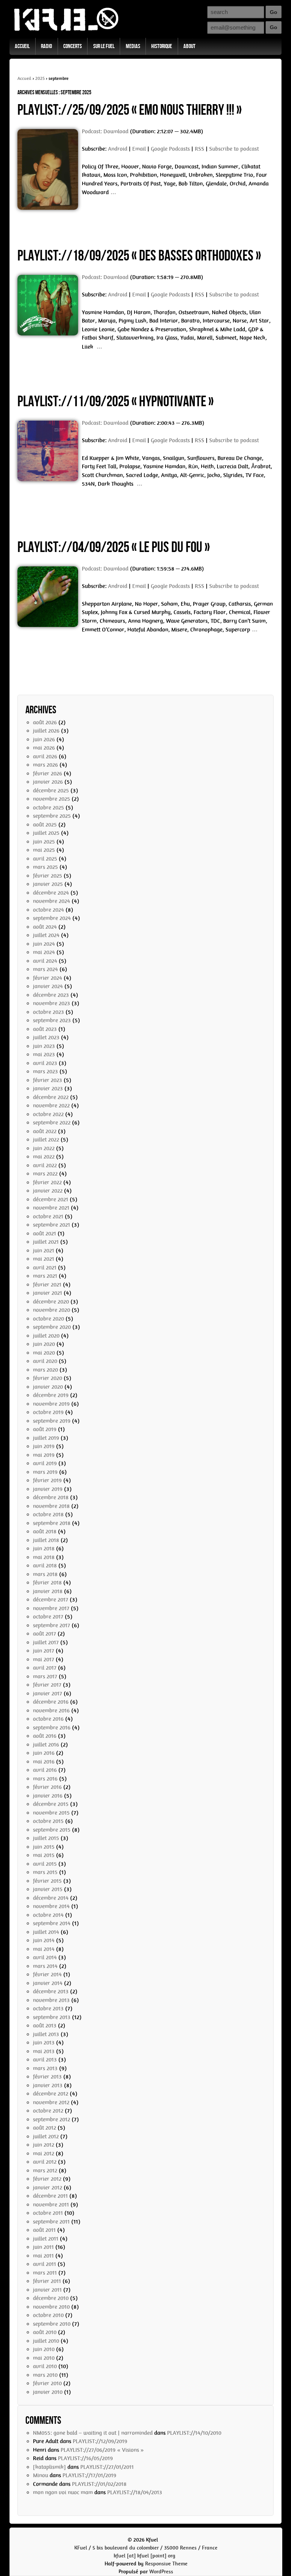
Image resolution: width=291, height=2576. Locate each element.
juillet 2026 (46, 731)
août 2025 (45, 825)
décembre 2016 (51, 1702)
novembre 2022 (51, 1106)
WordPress (161, 2572)
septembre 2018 (52, 1523)
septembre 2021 (52, 1225)
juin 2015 (44, 1847)
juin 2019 (44, 1446)
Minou (41, 2475)
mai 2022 (44, 1157)
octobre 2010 (48, 2315)
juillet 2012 (46, 2136)
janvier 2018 (48, 1591)
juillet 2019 (46, 1438)
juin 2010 (44, 2349)
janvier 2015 (48, 1889)
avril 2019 (45, 1463)
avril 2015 (45, 1864)
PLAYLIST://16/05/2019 (85, 2458)
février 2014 (47, 1974)
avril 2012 (45, 2162)
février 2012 (47, 2179)
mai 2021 (44, 1259)
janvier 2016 (48, 1796)
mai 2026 (44, 748)
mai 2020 (44, 1353)
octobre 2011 (48, 2213)
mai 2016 (44, 1762)
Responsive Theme (166, 2564)
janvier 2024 (48, 986)
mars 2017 (45, 1676)
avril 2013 (45, 2060)
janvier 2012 (48, 2188)
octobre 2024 (48, 910)
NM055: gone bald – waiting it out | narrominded (93, 2433)
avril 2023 (45, 1063)
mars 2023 (45, 1071)
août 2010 (45, 2332)
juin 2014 (44, 1940)
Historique (162, 46)
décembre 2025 (51, 791)
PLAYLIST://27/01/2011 (107, 2467)
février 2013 (47, 2077)
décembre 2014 (51, 1898)
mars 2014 (45, 1966)
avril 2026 (45, 756)
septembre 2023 (52, 1020)
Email (139, 149)
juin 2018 (44, 1548)
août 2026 (45, 722)
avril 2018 (45, 1566)
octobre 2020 (48, 1319)
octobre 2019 (48, 1412)
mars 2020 (45, 1370)
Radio (46, 46)
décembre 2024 (51, 893)
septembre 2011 (51, 2222)
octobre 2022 (48, 1114)
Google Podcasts (170, 149)
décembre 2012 (51, 2094)
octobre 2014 (48, 1915)
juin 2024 (44, 944)
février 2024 (48, 978)
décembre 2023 (51, 995)
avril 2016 (45, 1770)
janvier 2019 (48, 1489)
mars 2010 (45, 2375)
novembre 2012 (51, 2102)
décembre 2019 (51, 1395)
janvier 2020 (48, 1387)
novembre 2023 (52, 1003)
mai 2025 (44, 850)
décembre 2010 (51, 2298)
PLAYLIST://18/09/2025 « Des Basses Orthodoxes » (139, 256)
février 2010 (47, 2383)
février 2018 (47, 1583)
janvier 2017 (48, 1693)
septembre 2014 (52, 1923)
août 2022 (45, 1131)
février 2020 (48, 1378)
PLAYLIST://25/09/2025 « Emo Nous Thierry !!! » (130, 110)
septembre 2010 (52, 2324)
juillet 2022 (46, 1140)
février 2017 (47, 1685)
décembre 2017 (51, 1600)
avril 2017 (45, 1668)
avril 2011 (45, 2264)
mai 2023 (44, 1054)
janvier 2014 (48, 1983)
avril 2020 (45, 1361)
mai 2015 (44, 1855)
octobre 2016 (48, 1719)
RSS (199, 149)
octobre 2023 (48, 1012)
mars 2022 (45, 1174)
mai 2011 (43, 2256)
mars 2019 (45, 1472)
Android (118, 149)
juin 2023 (44, 1046)
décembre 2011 (50, 2196)
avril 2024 (45, 961)
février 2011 (47, 2281)
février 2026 (48, 773)
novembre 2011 (51, 2205)
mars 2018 (45, 1574)
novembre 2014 (51, 1906)
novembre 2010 (51, 2307)
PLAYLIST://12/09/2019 (100, 2441)
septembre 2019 (52, 1421)
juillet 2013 (46, 2034)
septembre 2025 (52, 816)
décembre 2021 (51, 1199)
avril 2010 (45, 2366)
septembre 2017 (52, 1625)
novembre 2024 (52, 901)
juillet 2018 (46, 1540)
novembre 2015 (51, 1813)
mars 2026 (45, 765)
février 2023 (48, 1080)
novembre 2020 (52, 1310)
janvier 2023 (48, 1088)
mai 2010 (44, 2358)
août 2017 (45, 1634)
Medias (133, 46)
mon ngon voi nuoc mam (63, 2492)
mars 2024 (45, 969)
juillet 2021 (46, 1242)
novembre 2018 (51, 1506)
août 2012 (45, 2128)
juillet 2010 (46, 2341)
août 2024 (45, 927)
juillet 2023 (46, 1037)
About (189, 46)
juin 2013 (44, 2043)
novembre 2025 (52, 799)
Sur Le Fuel (104, 46)
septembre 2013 (52, 2017)
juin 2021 (44, 1251)
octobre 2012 (48, 2111)
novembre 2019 (51, 1404)
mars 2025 (45, 867)
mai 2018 (44, 1557)
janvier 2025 (48, 884)
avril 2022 (45, 1165)
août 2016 (45, 1736)
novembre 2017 (51, 1608)
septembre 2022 (52, 1123)
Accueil (22, 46)
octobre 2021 (48, 1216)
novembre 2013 (51, 2000)
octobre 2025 (48, 808)
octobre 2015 (48, 1821)
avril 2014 (45, 1957)
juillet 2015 (46, 1838)
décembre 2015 (51, 1804)
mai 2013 (44, 2051)
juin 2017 (44, 1651)
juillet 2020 (46, 1336)
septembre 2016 (52, 1728)
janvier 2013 (48, 2085)
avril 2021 (45, 1268)
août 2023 (45, 1029)
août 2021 (45, 1233)
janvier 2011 (47, 2290)
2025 (40, 78)
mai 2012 (44, 2153)
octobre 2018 (48, 1514)
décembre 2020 (51, 1302)
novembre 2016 (51, 1711)
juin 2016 (44, 1753)
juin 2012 (44, 2145)
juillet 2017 (46, 1642)
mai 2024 (44, 952)
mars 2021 (45, 1276)
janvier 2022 (48, 1191)
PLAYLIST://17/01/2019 (89, 2475)
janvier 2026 (48, 782)
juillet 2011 (46, 2239)
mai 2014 (44, 1949)
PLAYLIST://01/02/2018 (99, 2484)
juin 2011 (43, 2247)
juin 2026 (44, 739)
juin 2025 (44, 842)
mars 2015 (45, 1872)
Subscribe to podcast (234, 149)
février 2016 (47, 1787)
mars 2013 (45, 2068)
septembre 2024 (52, 918)
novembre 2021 (51, 1208)
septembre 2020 (52, 1327)
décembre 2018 (51, 1497)
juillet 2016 (46, 1745)
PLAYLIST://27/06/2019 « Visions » (102, 2450)
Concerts (73, 46)
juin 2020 (44, 1344)
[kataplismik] (49, 2467)
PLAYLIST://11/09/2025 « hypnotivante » (116, 402)
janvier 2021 (48, 1293)
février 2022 (47, 1182)
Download (116, 131)
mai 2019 (44, 1455)
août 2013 (45, 2026)
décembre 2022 (51, 1097)
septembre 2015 (52, 1830)
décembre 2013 (51, 1991)
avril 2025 (45, 859)
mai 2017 (44, 1659)
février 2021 (47, 1285)
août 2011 (44, 2230)
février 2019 (47, 1480)
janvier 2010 (48, 2392)
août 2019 (45, 1429)
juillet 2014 (46, 1932)
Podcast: (93, 131)
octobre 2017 (48, 1617)
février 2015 (47, 1881)
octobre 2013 (48, 2008)
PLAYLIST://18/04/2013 (135, 2492)
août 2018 (45, 1531)
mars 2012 (45, 2171)
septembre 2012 (52, 2119)
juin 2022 (44, 1148)
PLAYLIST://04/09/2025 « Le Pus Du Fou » (114, 548)
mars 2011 (45, 2273)
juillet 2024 (46, 935)
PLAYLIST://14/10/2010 (194, 2433)
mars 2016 (45, 1779)
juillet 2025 (46, 833)
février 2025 (48, 876)
